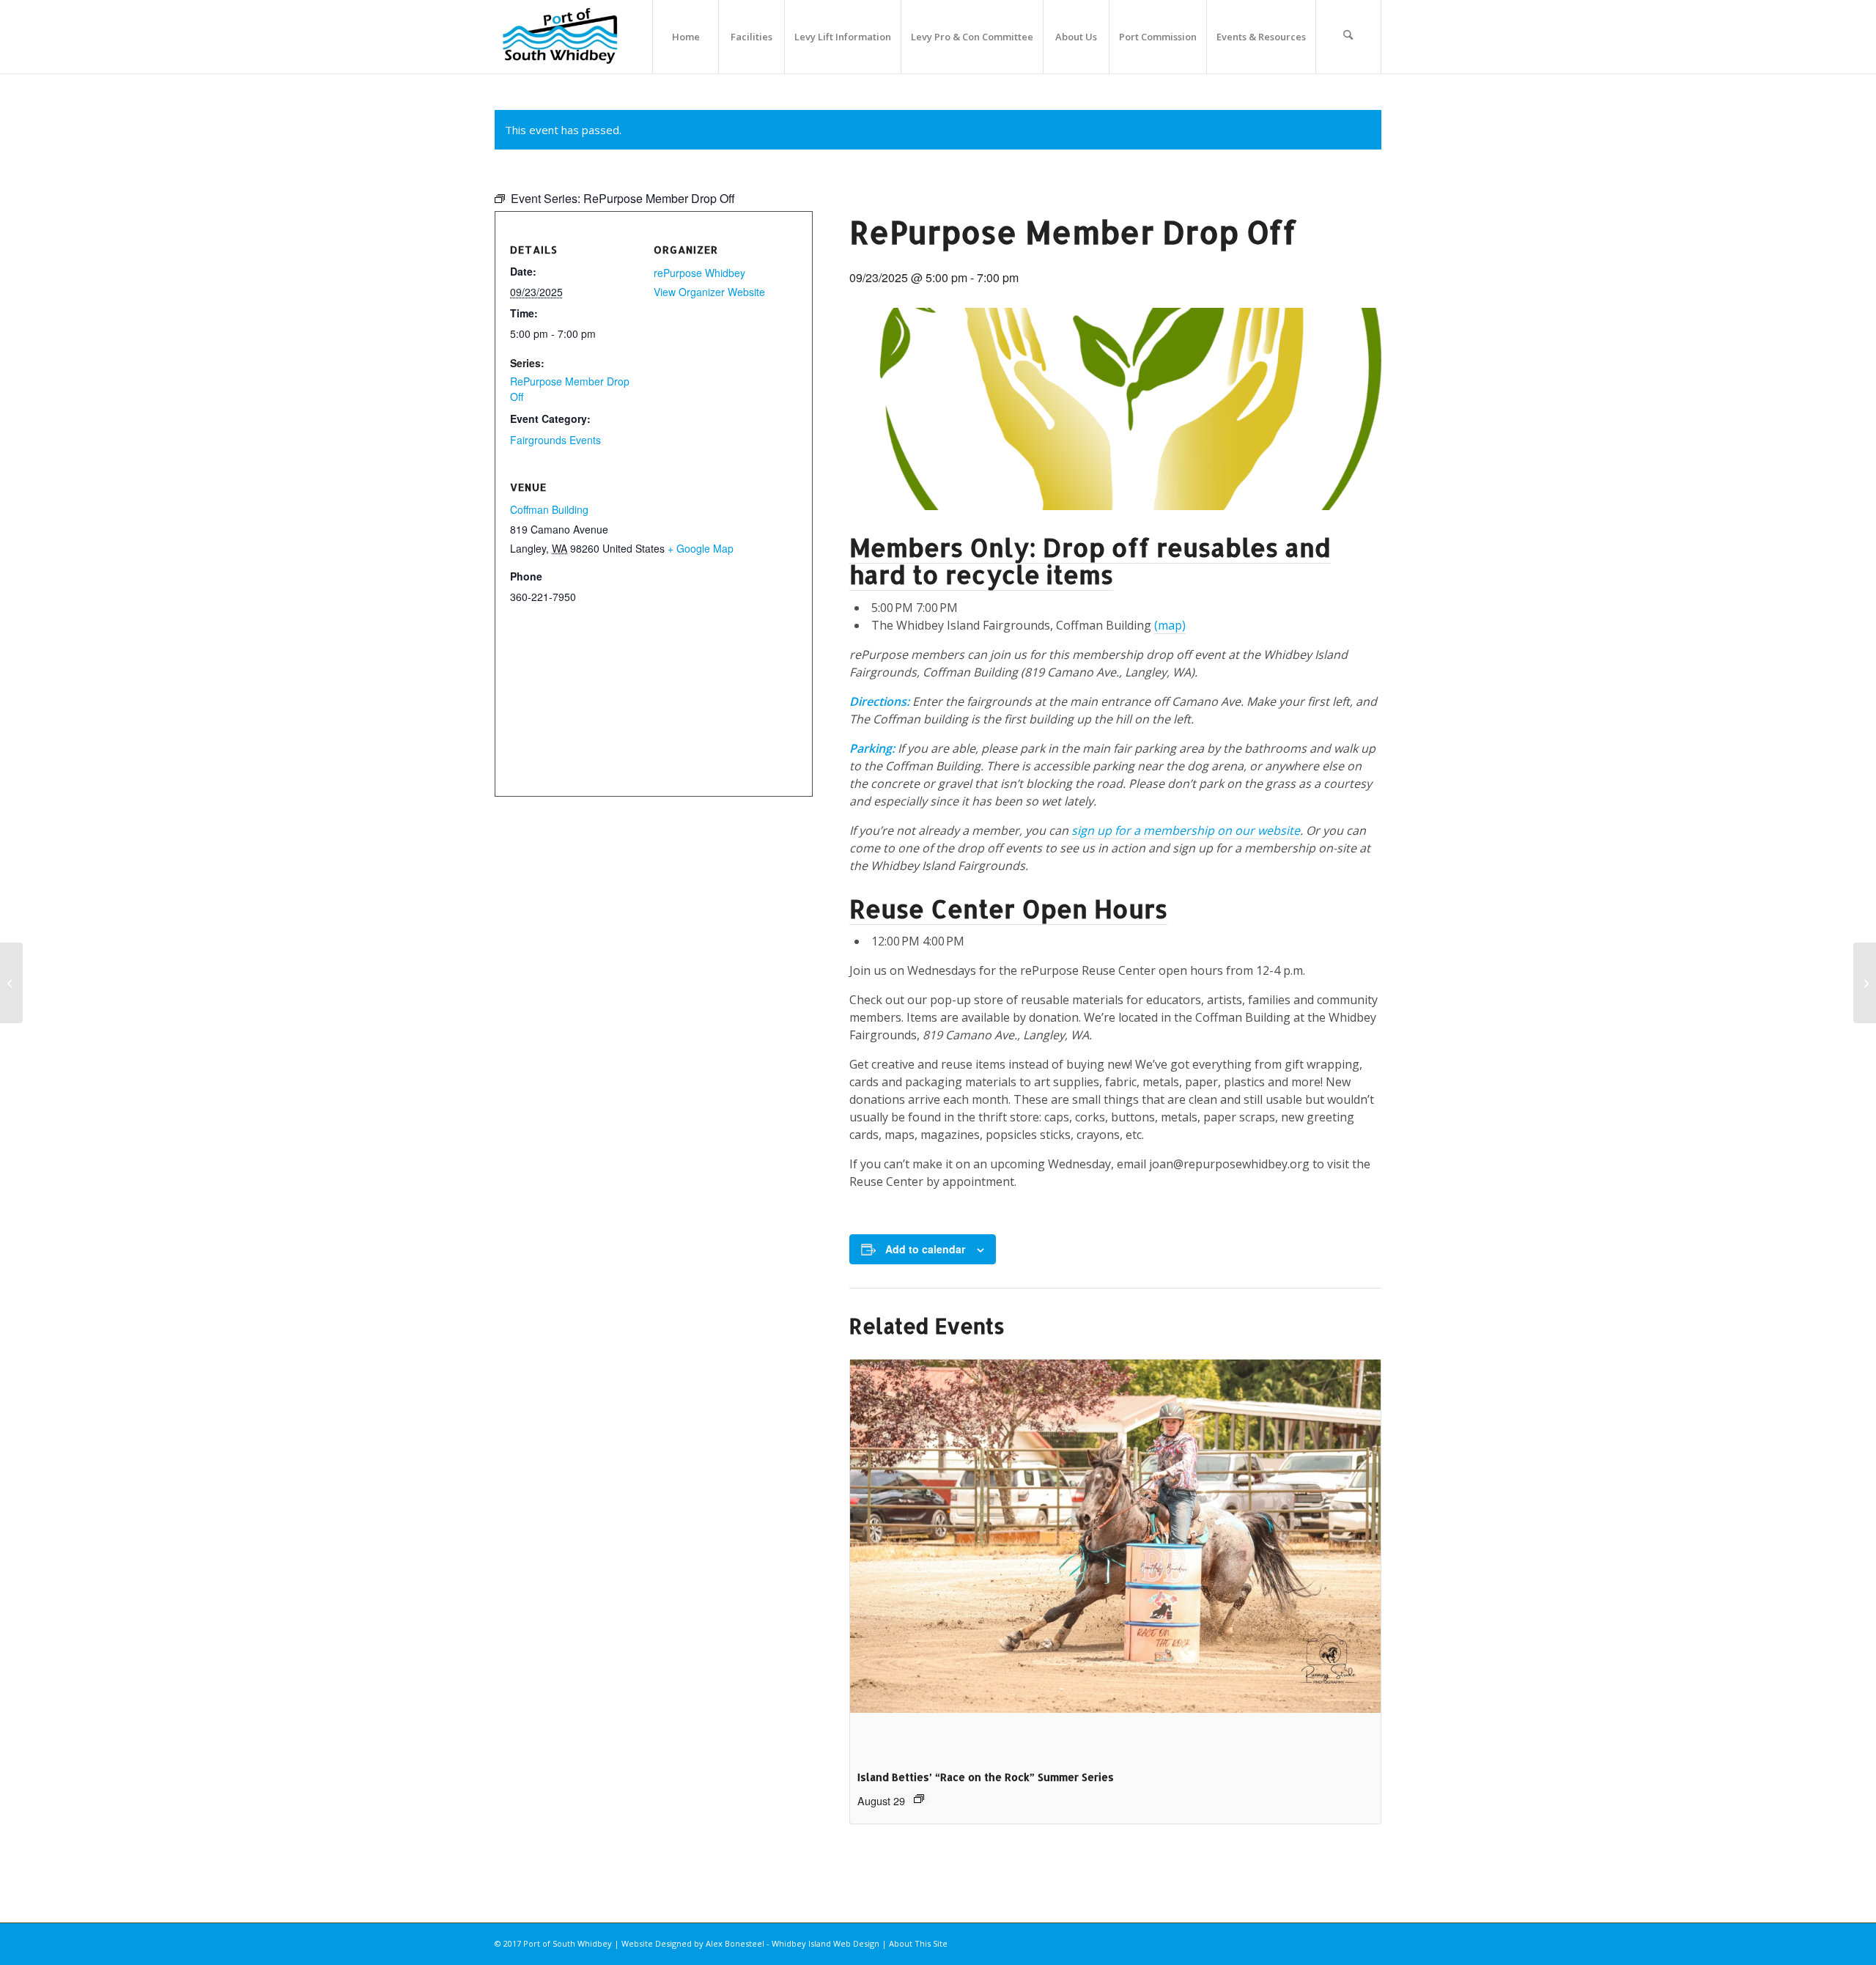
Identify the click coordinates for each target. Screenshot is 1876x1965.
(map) (1170, 625)
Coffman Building (549, 509)
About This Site (918, 1943)
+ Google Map (701, 548)
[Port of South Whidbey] (561, 37)
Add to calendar (925, 1249)
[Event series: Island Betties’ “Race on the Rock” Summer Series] (919, 1799)
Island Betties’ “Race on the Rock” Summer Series (986, 1777)
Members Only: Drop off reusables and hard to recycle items (1090, 561)
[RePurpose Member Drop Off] (1865, 983)
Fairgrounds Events (555, 440)
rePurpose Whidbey (699, 273)
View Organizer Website (709, 292)
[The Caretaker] (11, 983)
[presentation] (1115, 1559)
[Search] (1348, 37)
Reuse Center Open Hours (1008, 908)
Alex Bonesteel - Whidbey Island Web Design (793, 1943)
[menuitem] (685, 37)
